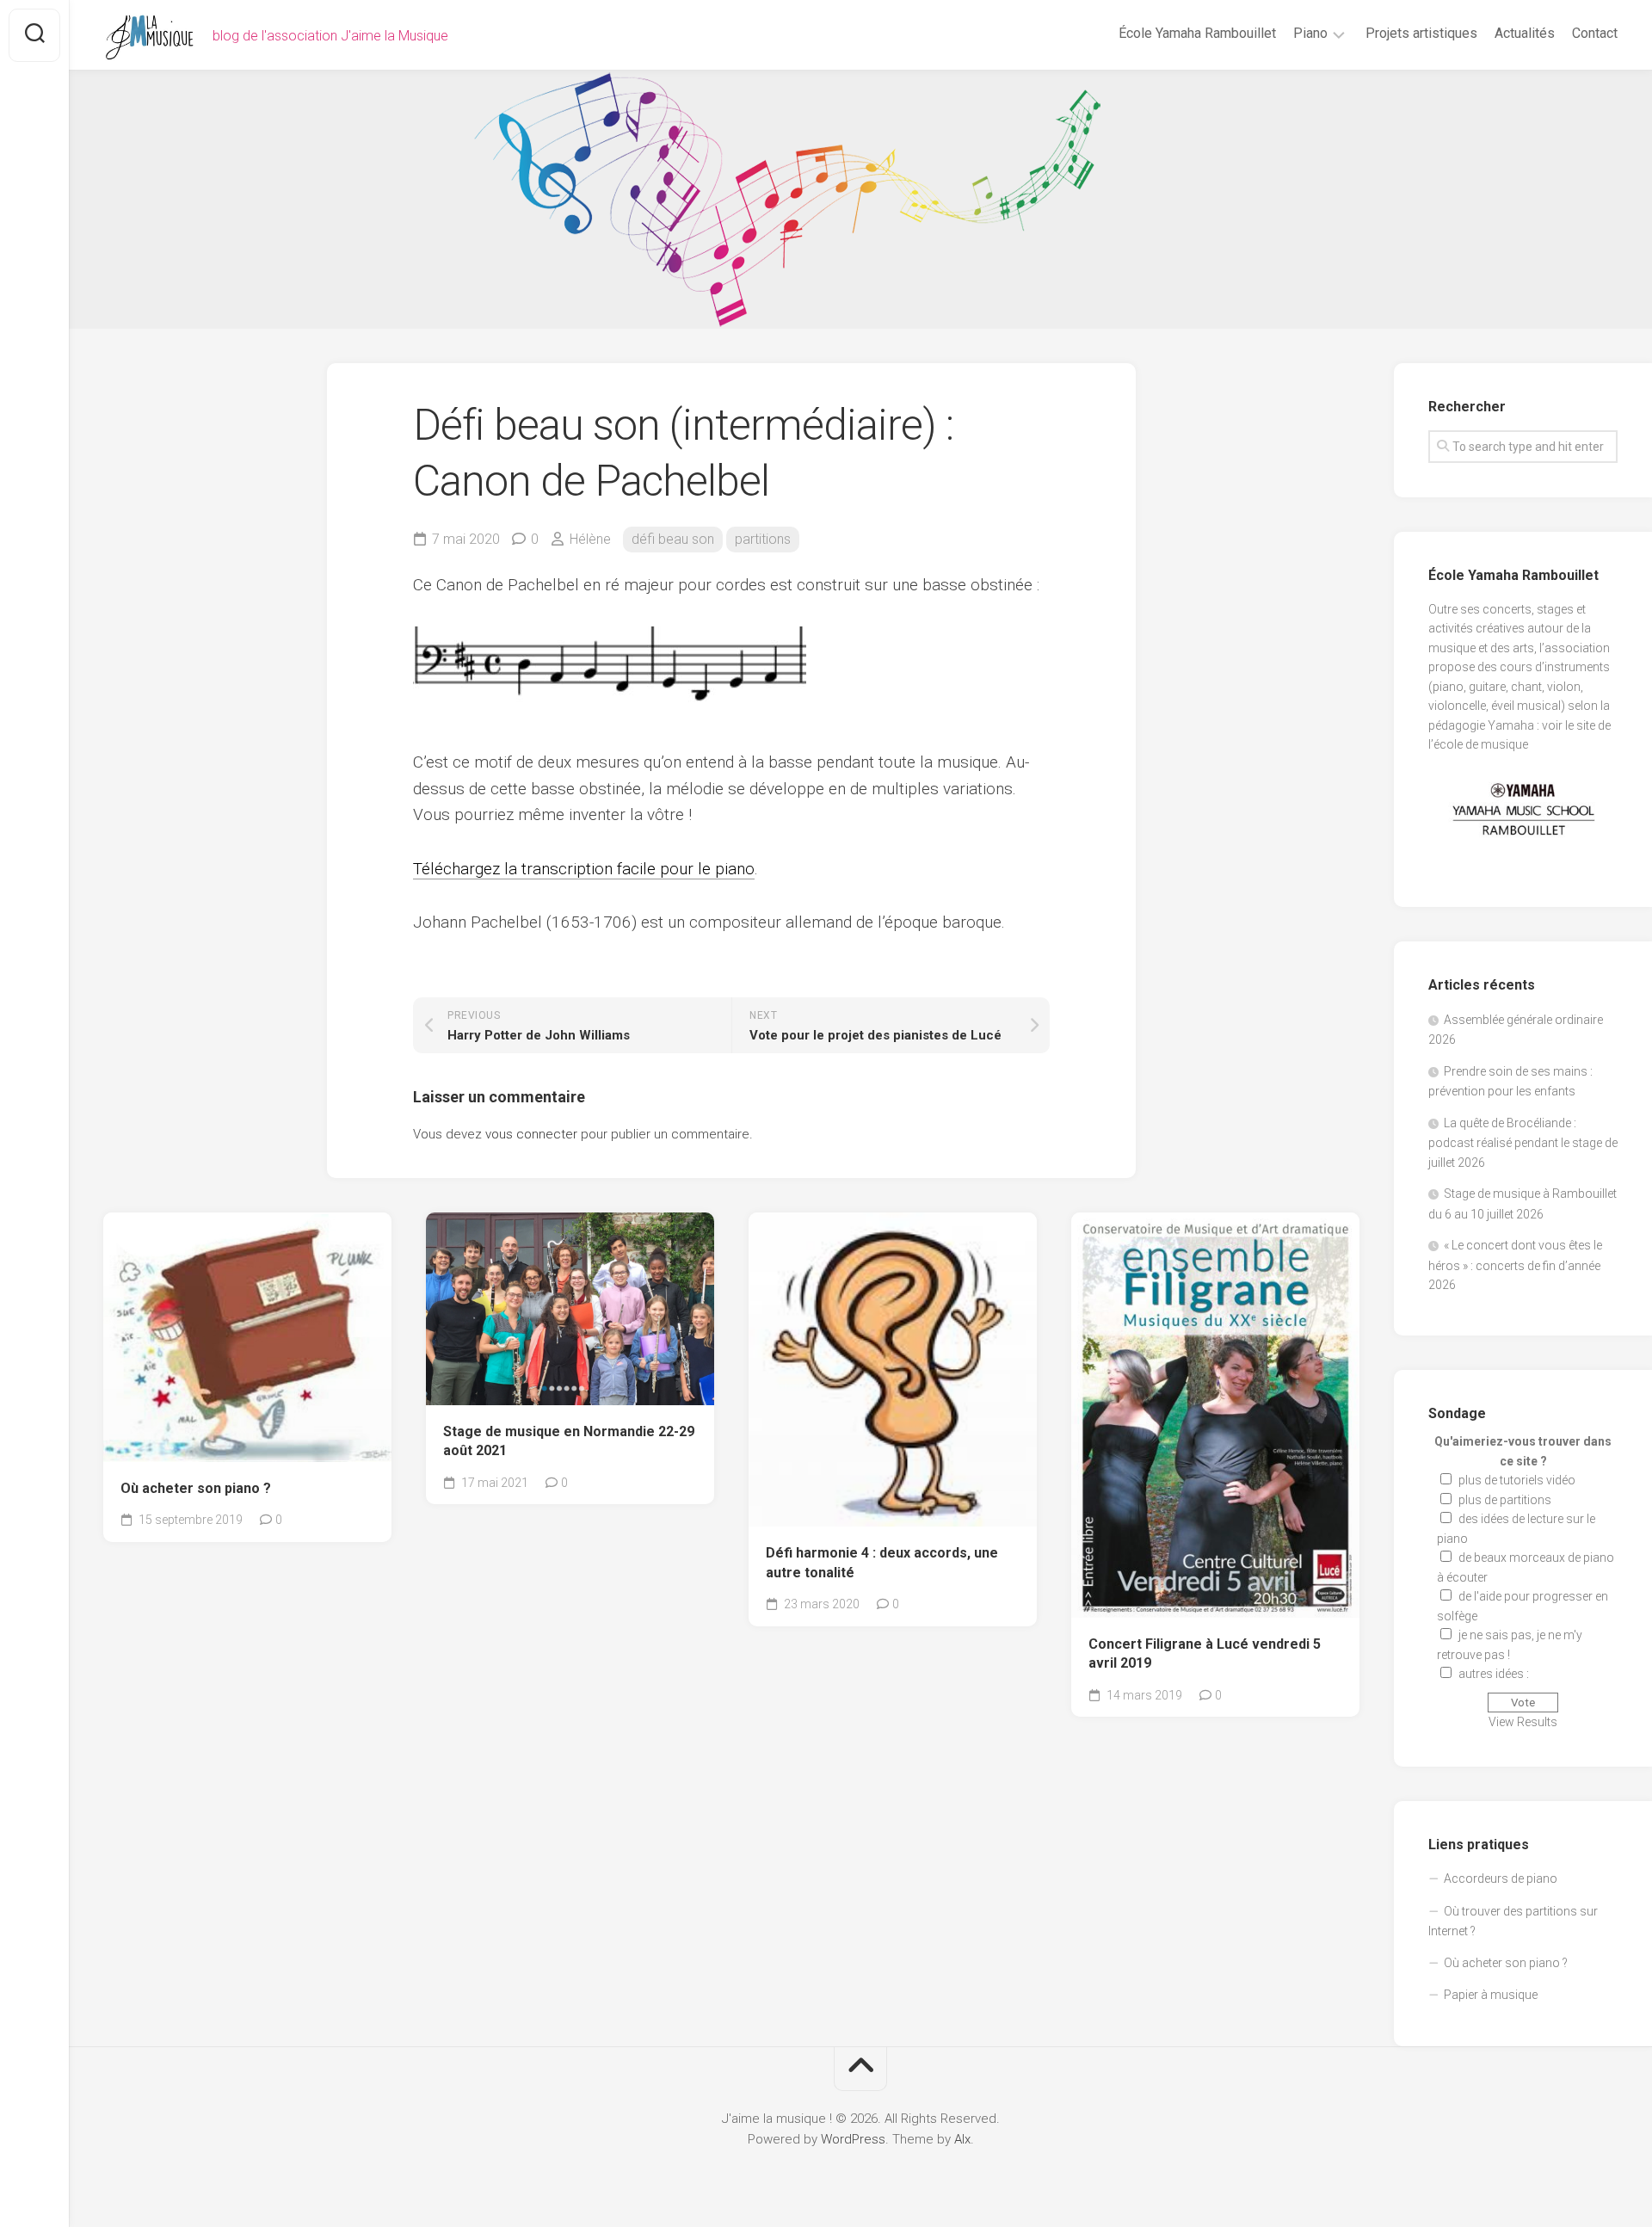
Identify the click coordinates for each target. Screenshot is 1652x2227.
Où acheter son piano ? (196, 1488)
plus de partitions (1505, 1500)
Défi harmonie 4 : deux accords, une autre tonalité (882, 1563)
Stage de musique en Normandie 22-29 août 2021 (569, 1441)
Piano (1310, 33)
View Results (1523, 1722)
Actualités (1525, 33)
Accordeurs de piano (1501, 1878)
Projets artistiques (1421, 33)
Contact (1595, 33)
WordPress (853, 2139)
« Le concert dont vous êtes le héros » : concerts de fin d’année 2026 (1515, 1265)
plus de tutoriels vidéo (1517, 1480)
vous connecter (531, 1134)
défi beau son (673, 539)
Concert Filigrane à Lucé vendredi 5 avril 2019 (1205, 1654)
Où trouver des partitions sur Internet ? (1513, 1922)
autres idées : (1494, 1674)
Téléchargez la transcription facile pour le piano (584, 869)
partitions (763, 539)
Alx (962, 2139)
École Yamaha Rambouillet (1197, 33)
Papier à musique (1491, 1995)
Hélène (590, 539)
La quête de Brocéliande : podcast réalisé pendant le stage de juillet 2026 (1523, 1143)
